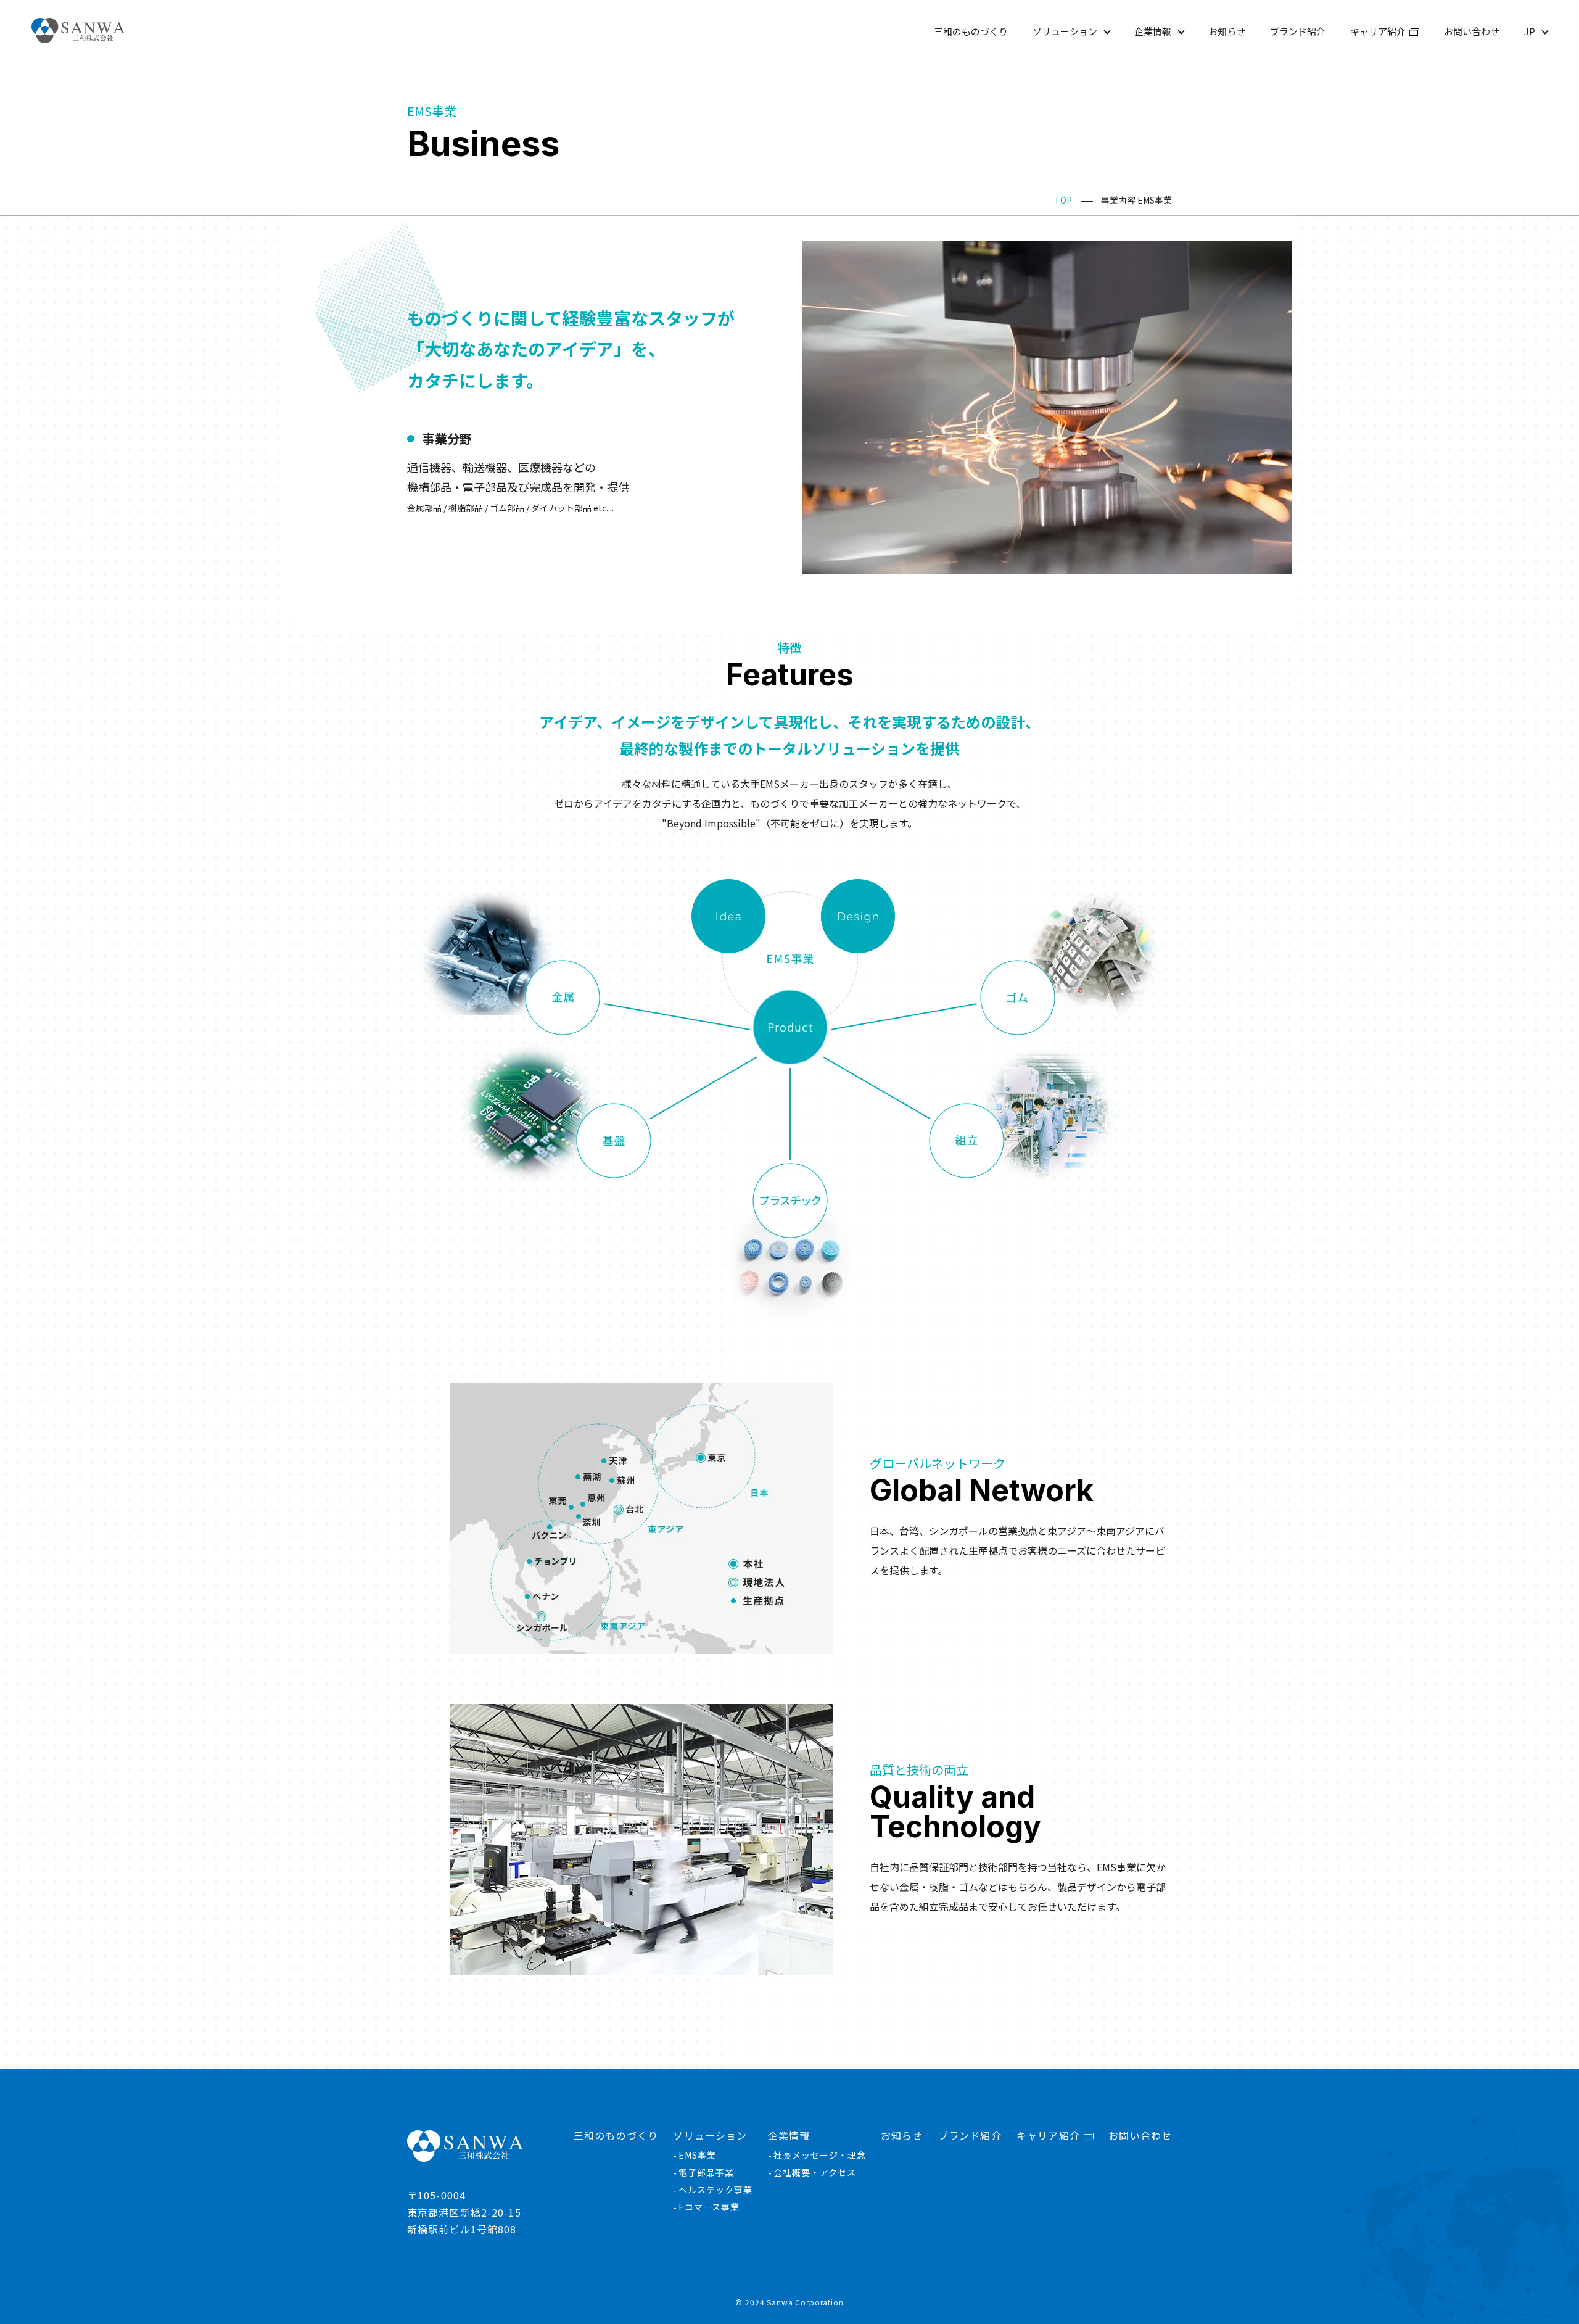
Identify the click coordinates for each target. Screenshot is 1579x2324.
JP (1530, 31)
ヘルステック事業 (715, 2190)
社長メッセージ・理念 (820, 2155)
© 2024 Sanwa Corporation (789, 2302)
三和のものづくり (971, 31)
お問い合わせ (1472, 31)
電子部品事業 (706, 2172)
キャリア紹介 (1378, 31)
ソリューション (1065, 31)
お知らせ (1227, 31)
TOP (1063, 200)
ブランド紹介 (1298, 31)
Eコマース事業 (709, 2207)
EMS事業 (697, 2155)
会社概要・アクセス (815, 2172)
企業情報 (1153, 31)
